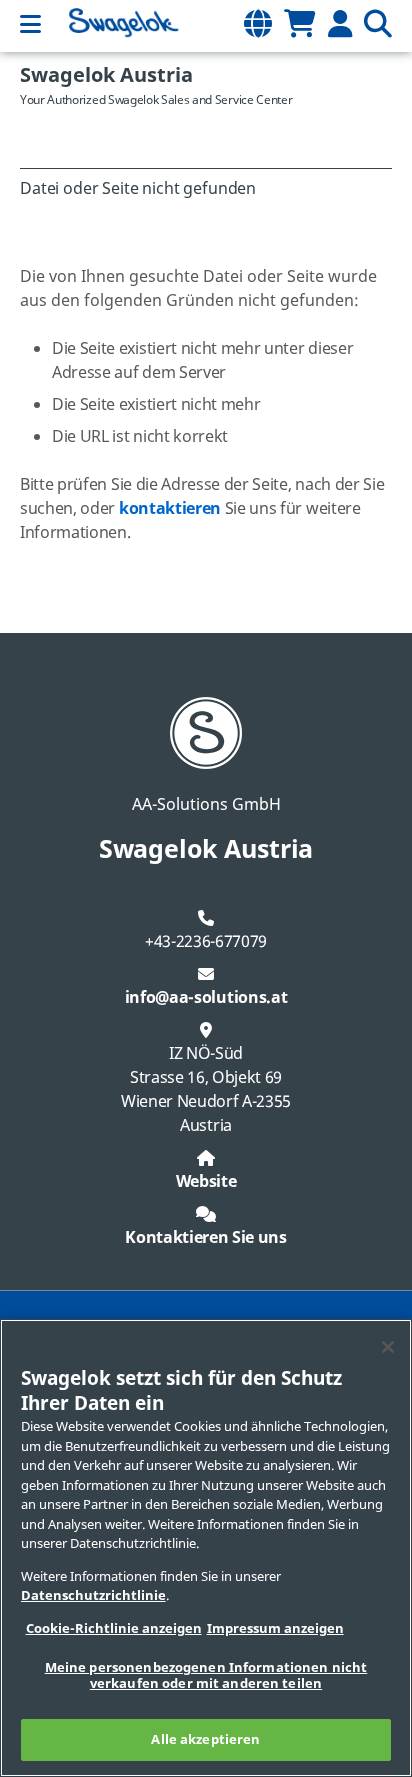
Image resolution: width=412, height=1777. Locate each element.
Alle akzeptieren (205, 1739)
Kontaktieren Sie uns (206, 1238)
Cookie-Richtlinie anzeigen (114, 1628)
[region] (206, 1548)
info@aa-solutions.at (206, 998)
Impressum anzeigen (275, 1628)
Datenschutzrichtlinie (93, 1595)
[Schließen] (388, 1347)
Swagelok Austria (106, 75)
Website (206, 1182)
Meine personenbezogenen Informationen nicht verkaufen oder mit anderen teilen (206, 1675)
